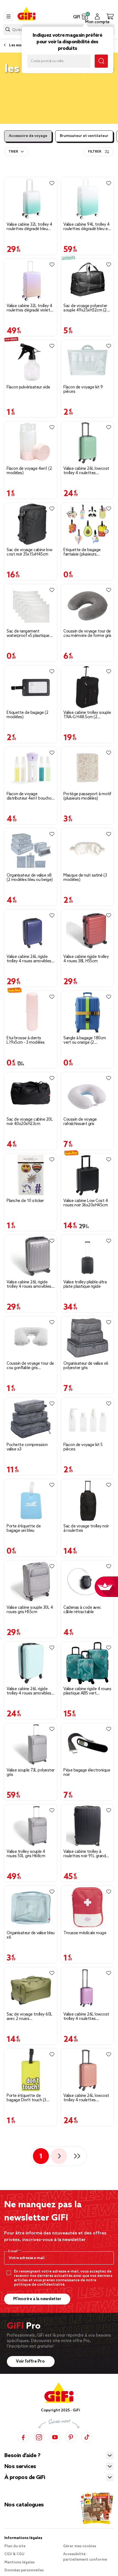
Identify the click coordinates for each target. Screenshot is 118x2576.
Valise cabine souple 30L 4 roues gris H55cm (30, 1610)
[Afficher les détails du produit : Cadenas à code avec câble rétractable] (87, 1582)
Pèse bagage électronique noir (87, 1773)
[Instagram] (39, 2437)
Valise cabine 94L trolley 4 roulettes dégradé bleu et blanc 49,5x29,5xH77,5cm (87, 227)
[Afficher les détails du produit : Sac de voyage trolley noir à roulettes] (87, 1500)
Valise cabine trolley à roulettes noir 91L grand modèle (85, 1854)
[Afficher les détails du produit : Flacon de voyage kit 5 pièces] (87, 1419)
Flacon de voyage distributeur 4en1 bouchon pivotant (30, 796)
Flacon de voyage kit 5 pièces (83, 1447)
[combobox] (16, 152)
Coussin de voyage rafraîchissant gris (80, 1122)
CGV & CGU (14, 2554)
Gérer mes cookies (80, 2546)
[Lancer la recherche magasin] (101, 61)
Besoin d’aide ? (22, 2456)
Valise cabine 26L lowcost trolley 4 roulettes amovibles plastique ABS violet (86, 2017)
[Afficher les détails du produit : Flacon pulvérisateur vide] (31, 361)
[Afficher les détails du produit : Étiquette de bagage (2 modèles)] (31, 687)
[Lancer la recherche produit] (8, 29)
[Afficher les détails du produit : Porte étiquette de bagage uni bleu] (31, 1500)
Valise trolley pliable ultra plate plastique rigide (85, 1284)
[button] (85, 16)
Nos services (20, 2467)
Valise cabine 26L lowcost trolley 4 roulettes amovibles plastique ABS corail (86, 2098)
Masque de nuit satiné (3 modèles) (85, 878)
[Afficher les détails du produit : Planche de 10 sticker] (31, 1175)
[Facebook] (23, 2437)
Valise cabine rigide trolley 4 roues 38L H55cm (86, 959)
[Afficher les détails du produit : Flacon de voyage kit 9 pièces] (87, 361)
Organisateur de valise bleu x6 (31, 1935)
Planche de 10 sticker (25, 1201)
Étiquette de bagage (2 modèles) (27, 715)
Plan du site (15, 2546)
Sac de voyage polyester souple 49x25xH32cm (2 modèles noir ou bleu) (85, 308)
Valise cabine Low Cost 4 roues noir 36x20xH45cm (86, 1203)
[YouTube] (55, 2437)
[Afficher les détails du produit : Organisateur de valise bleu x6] (31, 1907)
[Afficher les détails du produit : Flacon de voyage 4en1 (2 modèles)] (31, 443)
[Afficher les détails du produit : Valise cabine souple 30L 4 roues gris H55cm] (31, 1582)
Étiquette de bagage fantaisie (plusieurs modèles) (82, 552)
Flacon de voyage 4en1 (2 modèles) (29, 471)
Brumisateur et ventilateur (84, 136)
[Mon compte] (97, 16)
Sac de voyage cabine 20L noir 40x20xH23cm (30, 1122)
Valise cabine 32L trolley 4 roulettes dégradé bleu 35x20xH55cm (29, 227)
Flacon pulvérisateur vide (28, 387)
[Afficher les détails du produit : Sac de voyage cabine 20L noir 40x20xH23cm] (31, 1094)
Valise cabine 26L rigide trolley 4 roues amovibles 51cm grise (29, 1284)
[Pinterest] (71, 2437)
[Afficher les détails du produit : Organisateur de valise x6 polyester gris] (87, 1338)
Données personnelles (24, 2570)
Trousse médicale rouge (85, 1933)
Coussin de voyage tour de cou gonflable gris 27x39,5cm (30, 1366)
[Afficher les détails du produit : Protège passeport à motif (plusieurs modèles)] (87, 768)
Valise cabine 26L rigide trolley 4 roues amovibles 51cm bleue (29, 959)
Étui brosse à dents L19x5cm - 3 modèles (26, 1040)
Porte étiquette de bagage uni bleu (24, 1529)
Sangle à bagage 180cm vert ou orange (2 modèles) (85, 1040)
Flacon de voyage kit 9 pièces (83, 390)
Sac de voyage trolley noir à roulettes (86, 1529)
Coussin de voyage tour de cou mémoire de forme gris (87, 634)
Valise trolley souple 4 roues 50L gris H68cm (26, 1854)
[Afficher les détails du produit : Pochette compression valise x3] (31, 1419)
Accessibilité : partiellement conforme (85, 2557)
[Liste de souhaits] (52, 183)
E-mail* (14, 2251)
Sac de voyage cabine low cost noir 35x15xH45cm (29, 552)
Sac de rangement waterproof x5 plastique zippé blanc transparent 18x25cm (28, 634)
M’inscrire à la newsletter (37, 2299)
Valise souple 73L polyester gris (31, 1773)
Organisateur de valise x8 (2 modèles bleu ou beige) (30, 878)
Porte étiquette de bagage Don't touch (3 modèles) (26, 2098)
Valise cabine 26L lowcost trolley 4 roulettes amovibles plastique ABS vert (86, 471)
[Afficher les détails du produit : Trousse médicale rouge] (87, 1907)
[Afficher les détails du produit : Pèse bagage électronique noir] (87, 1744)
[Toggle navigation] (9, 16)
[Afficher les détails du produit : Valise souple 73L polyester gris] (31, 1744)
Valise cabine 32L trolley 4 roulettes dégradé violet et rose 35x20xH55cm (29, 308)
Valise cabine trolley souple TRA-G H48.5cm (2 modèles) (87, 715)
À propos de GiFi (25, 2478)
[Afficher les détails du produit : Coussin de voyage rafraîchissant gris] (87, 1094)
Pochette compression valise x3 (27, 1447)
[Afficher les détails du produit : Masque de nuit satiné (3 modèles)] (87, 850)
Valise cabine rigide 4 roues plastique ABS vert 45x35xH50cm (87, 1691)
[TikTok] (87, 2437)
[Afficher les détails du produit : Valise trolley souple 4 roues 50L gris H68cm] (31, 1826)
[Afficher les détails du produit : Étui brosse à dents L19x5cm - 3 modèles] (31, 1012)
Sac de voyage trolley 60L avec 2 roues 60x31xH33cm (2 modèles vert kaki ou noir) (30, 2017)
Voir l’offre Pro (31, 2362)
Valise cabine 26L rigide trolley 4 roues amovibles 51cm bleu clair (29, 1691)
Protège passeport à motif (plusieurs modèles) (87, 796)
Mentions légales (19, 2562)
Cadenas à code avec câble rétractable (82, 1610)
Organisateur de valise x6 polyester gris (86, 1366)
